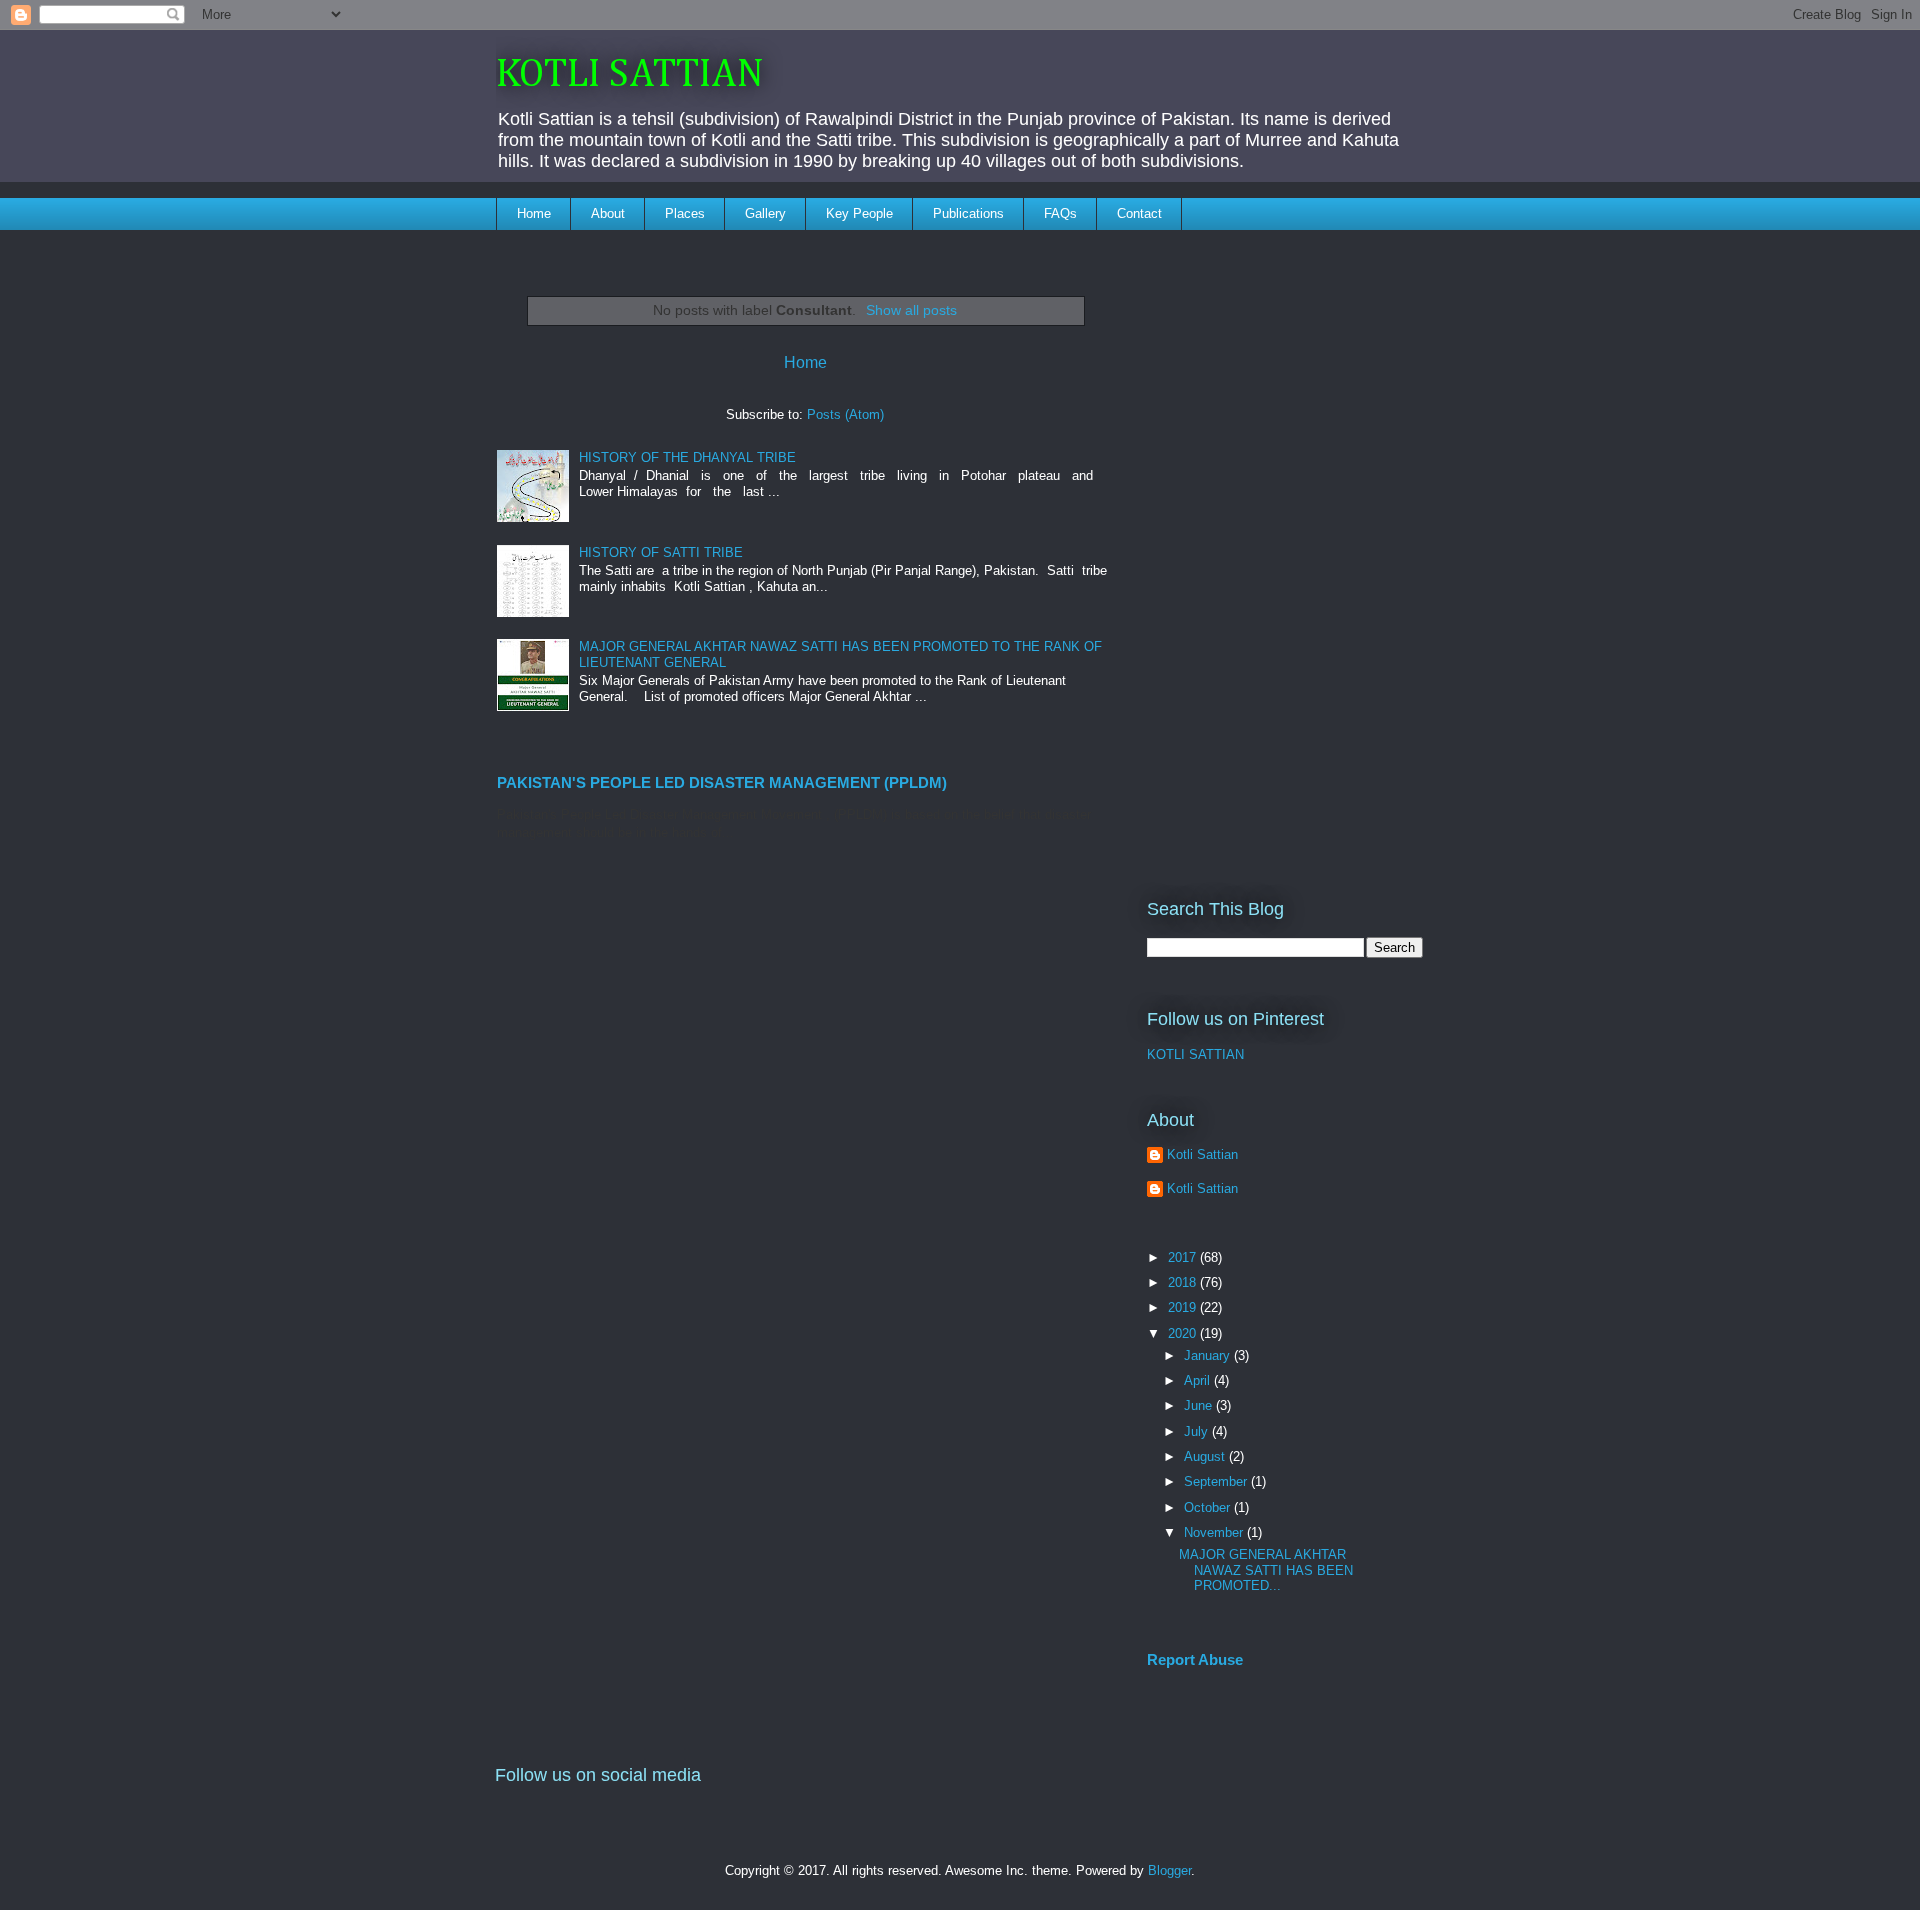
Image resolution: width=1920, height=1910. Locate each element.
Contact (1139, 213)
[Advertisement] (1285, 551)
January (1209, 1355)
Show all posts (911, 310)
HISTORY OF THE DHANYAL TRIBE (687, 457)
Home (534, 213)
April (1199, 1380)
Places (685, 213)
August (1206, 1456)
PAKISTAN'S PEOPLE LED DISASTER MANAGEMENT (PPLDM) (722, 782)
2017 (1184, 1257)
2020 (1184, 1333)
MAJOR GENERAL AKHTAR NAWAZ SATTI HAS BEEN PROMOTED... (1266, 1570)
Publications (968, 213)
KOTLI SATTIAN (630, 75)
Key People (859, 213)
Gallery (765, 213)
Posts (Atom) (845, 414)
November (1215, 1532)
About (608, 213)
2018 (1184, 1282)
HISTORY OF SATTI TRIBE (661, 552)
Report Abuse (1195, 1659)
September (1217, 1481)
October (1209, 1507)
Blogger (1169, 1870)
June (1200, 1405)
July (1198, 1431)
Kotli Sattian (1202, 1154)
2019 (1184, 1307)
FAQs (1060, 213)
